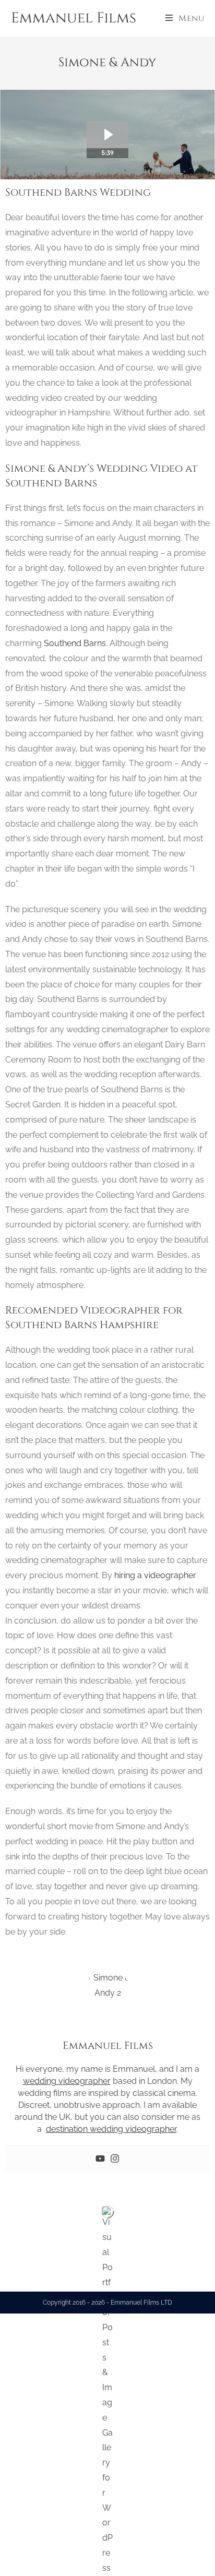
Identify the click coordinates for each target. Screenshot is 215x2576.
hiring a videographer (155, 1575)
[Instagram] (115, 2159)
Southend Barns (75, 643)
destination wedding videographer (111, 2129)
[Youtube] (100, 2159)
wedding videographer (67, 2081)
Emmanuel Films (74, 18)
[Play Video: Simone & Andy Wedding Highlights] (107, 135)
